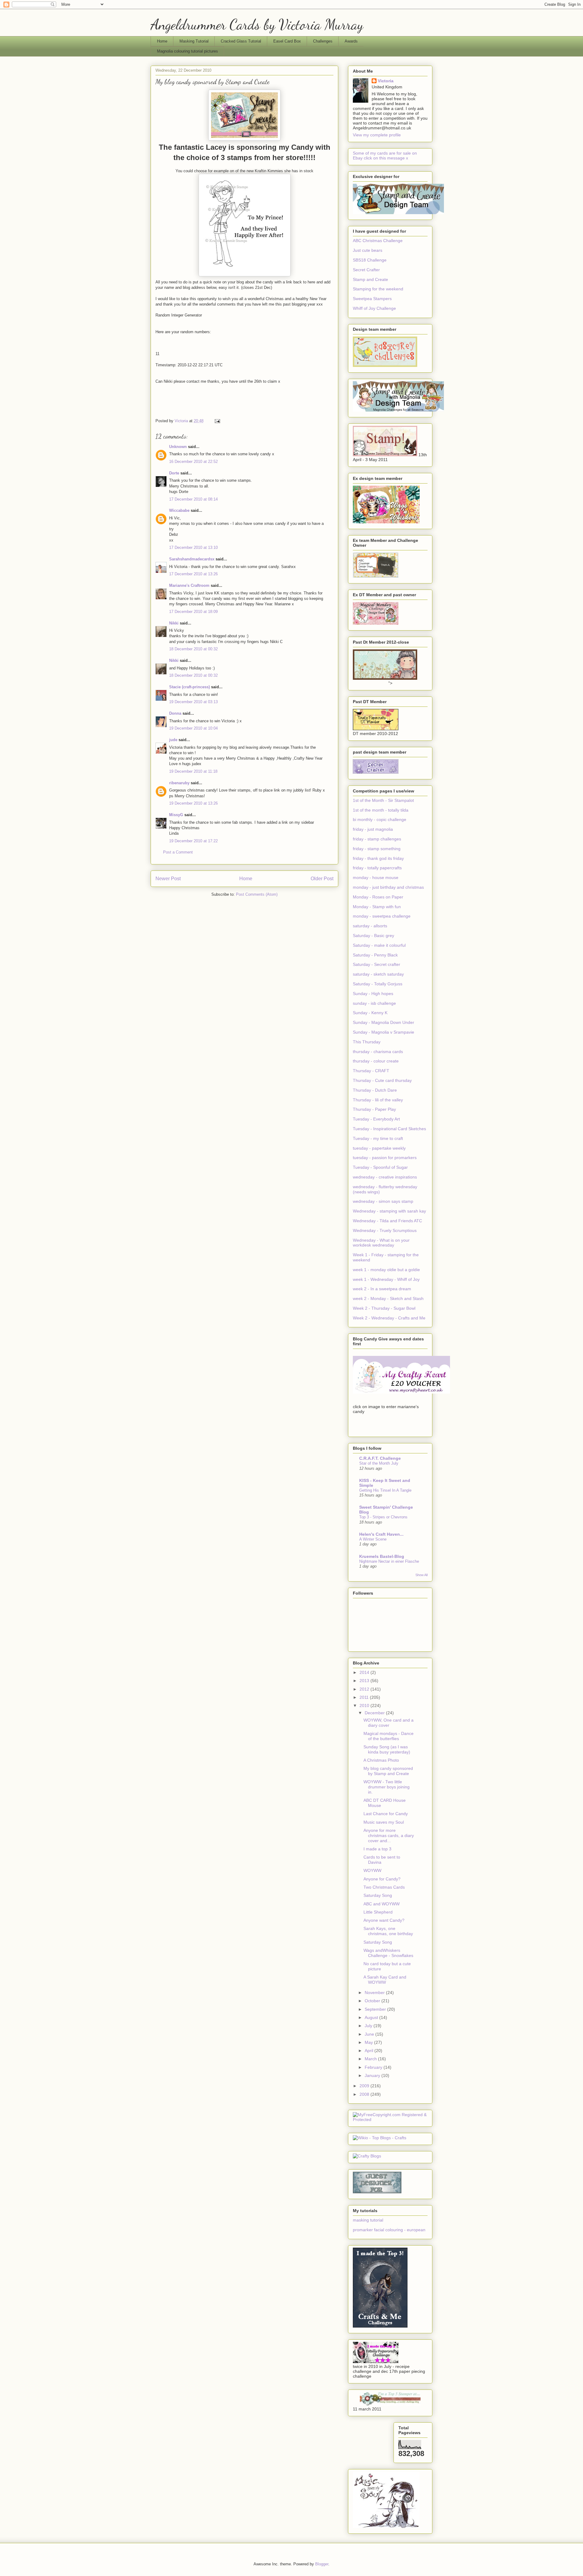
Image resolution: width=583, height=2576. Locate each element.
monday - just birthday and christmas (388, 887)
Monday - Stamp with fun (377, 907)
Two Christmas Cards (384, 1887)
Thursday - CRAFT (371, 1071)
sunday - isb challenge (374, 1003)
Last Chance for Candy (386, 1814)
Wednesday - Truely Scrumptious (385, 1230)
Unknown (178, 447)
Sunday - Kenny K (370, 1013)
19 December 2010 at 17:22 (193, 841)
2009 (365, 2086)
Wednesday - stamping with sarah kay (389, 1211)
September (376, 2009)
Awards (351, 41)
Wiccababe (179, 510)
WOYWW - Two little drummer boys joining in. (387, 1787)
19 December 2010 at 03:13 (193, 702)
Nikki (174, 623)
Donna (175, 713)
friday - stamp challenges (377, 839)
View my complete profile (377, 135)
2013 (365, 1681)
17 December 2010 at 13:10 (193, 547)
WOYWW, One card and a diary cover (389, 1723)
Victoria (386, 81)
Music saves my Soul (384, 1822)
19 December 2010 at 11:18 (193, 771)
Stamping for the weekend (378, 289)
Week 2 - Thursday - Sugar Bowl (384, 1308)
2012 (365, 1689)
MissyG (176, 815)
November (375, 1993)
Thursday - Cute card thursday (382, 1080)
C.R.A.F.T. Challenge (380, 1458)
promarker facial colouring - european (389, 2230)
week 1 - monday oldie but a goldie (386, 1270)
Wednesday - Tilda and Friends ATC (387, 1221)
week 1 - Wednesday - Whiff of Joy (386, 1279)
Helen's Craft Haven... (381, 1534)
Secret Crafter (366, 270)
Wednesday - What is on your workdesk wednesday (381, 1243)
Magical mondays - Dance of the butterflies (389, 1736)
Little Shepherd (378, 1912)
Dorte (174, 473)
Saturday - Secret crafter (377, 964)
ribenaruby (179, 783)
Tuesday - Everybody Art (376, 1119)
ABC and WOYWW (382, 1904)
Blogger (322, 2564)
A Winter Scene (373, 1539)
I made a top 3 (377, 1849)
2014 (365, 1672)
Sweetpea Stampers (372, 299)
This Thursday (367, 1042)
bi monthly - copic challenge (380, 819)
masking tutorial (368, 2220)
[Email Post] (217, 421)
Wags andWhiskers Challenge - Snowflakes (388, 1953)
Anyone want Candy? (384, 1920)
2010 (365, 1705)
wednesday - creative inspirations (385, 1177)
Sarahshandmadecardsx (192, 559)
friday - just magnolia (373, 829)
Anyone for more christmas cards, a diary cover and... (389, 1835)
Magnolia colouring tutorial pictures (188, 51)
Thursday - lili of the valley (378, 1100)
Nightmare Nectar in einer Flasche (389, 1561)
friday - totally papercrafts (377, 868)
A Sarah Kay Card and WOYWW (385, 1980)
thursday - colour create (376, 1061)
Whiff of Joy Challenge (374, 308)
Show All (421, 1575)
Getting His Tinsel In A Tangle (385, 1490)
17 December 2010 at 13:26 (193, 574)
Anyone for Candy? (382, 1879)
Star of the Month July (379, 1463)
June (370, 2034)
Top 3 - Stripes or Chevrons (383, 1517)
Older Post (322, 879)
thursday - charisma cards (378, 1052)
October (373, 2001)
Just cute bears (368, 250)
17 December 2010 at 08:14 (193, 499)
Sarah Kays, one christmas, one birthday (388, 1931)
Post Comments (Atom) (257, 894)
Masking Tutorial (194, 41)
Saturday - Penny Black (375, 955)
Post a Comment (178, 852)
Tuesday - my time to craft (378, 1138)
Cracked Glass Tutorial (241, 41)
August (372, 2017)
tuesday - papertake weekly (379, 1148)
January (373, 2075)
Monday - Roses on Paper (378, 897)
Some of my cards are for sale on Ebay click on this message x (385, 156)
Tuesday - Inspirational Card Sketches (389, 1129)
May (369, 2042)
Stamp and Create (370, 279)
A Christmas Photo (381, 1760)
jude (173, 740)
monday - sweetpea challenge (382, 916)
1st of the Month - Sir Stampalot (383, 800)
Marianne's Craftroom (189, 585)
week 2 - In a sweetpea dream (382, 1289)
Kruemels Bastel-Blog (382, 1556)
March (371, 2059)
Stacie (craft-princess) (189, 687)
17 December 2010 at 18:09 (193, 612)
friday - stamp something (377, 849)
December (375, 1713)
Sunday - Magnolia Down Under (384, 1022)
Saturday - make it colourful (379, 945)
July (369, 2026)
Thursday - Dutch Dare (375, 1090)
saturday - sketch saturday (378, 974)
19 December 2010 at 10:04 (193, 728)
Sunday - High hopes (373, 994)
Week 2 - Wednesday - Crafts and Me (389, 1318)
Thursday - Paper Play (374, 1109)
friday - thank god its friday (378, 858)
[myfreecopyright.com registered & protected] (390, 2119)
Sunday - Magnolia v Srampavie (384, 1032)
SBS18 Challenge (370, 260)
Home (162, 41)
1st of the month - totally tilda (381, 810)
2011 (365, 1697)
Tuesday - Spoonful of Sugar (380, 1167)
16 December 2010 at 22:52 (193, 462)
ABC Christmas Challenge (378, 241)
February (374, 2067)
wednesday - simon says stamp (383, 1201)
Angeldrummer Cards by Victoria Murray (257, 24)
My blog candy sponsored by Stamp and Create (388, 1771)
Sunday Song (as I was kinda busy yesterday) (387, 1749)
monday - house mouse (376, 877)
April (370, 2051)
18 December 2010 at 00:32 (193, 649)
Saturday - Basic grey (373, 936)
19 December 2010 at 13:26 (193, 803)
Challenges (323, 41)
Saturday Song (378, 1895)
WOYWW (372, 1870)
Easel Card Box (287, 41)
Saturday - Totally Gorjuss (378, 984)
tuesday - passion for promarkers (385, 1158)
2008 (365, 2094)
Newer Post (168, 879)
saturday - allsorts (370, 926)
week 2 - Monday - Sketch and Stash (388, 1298)
